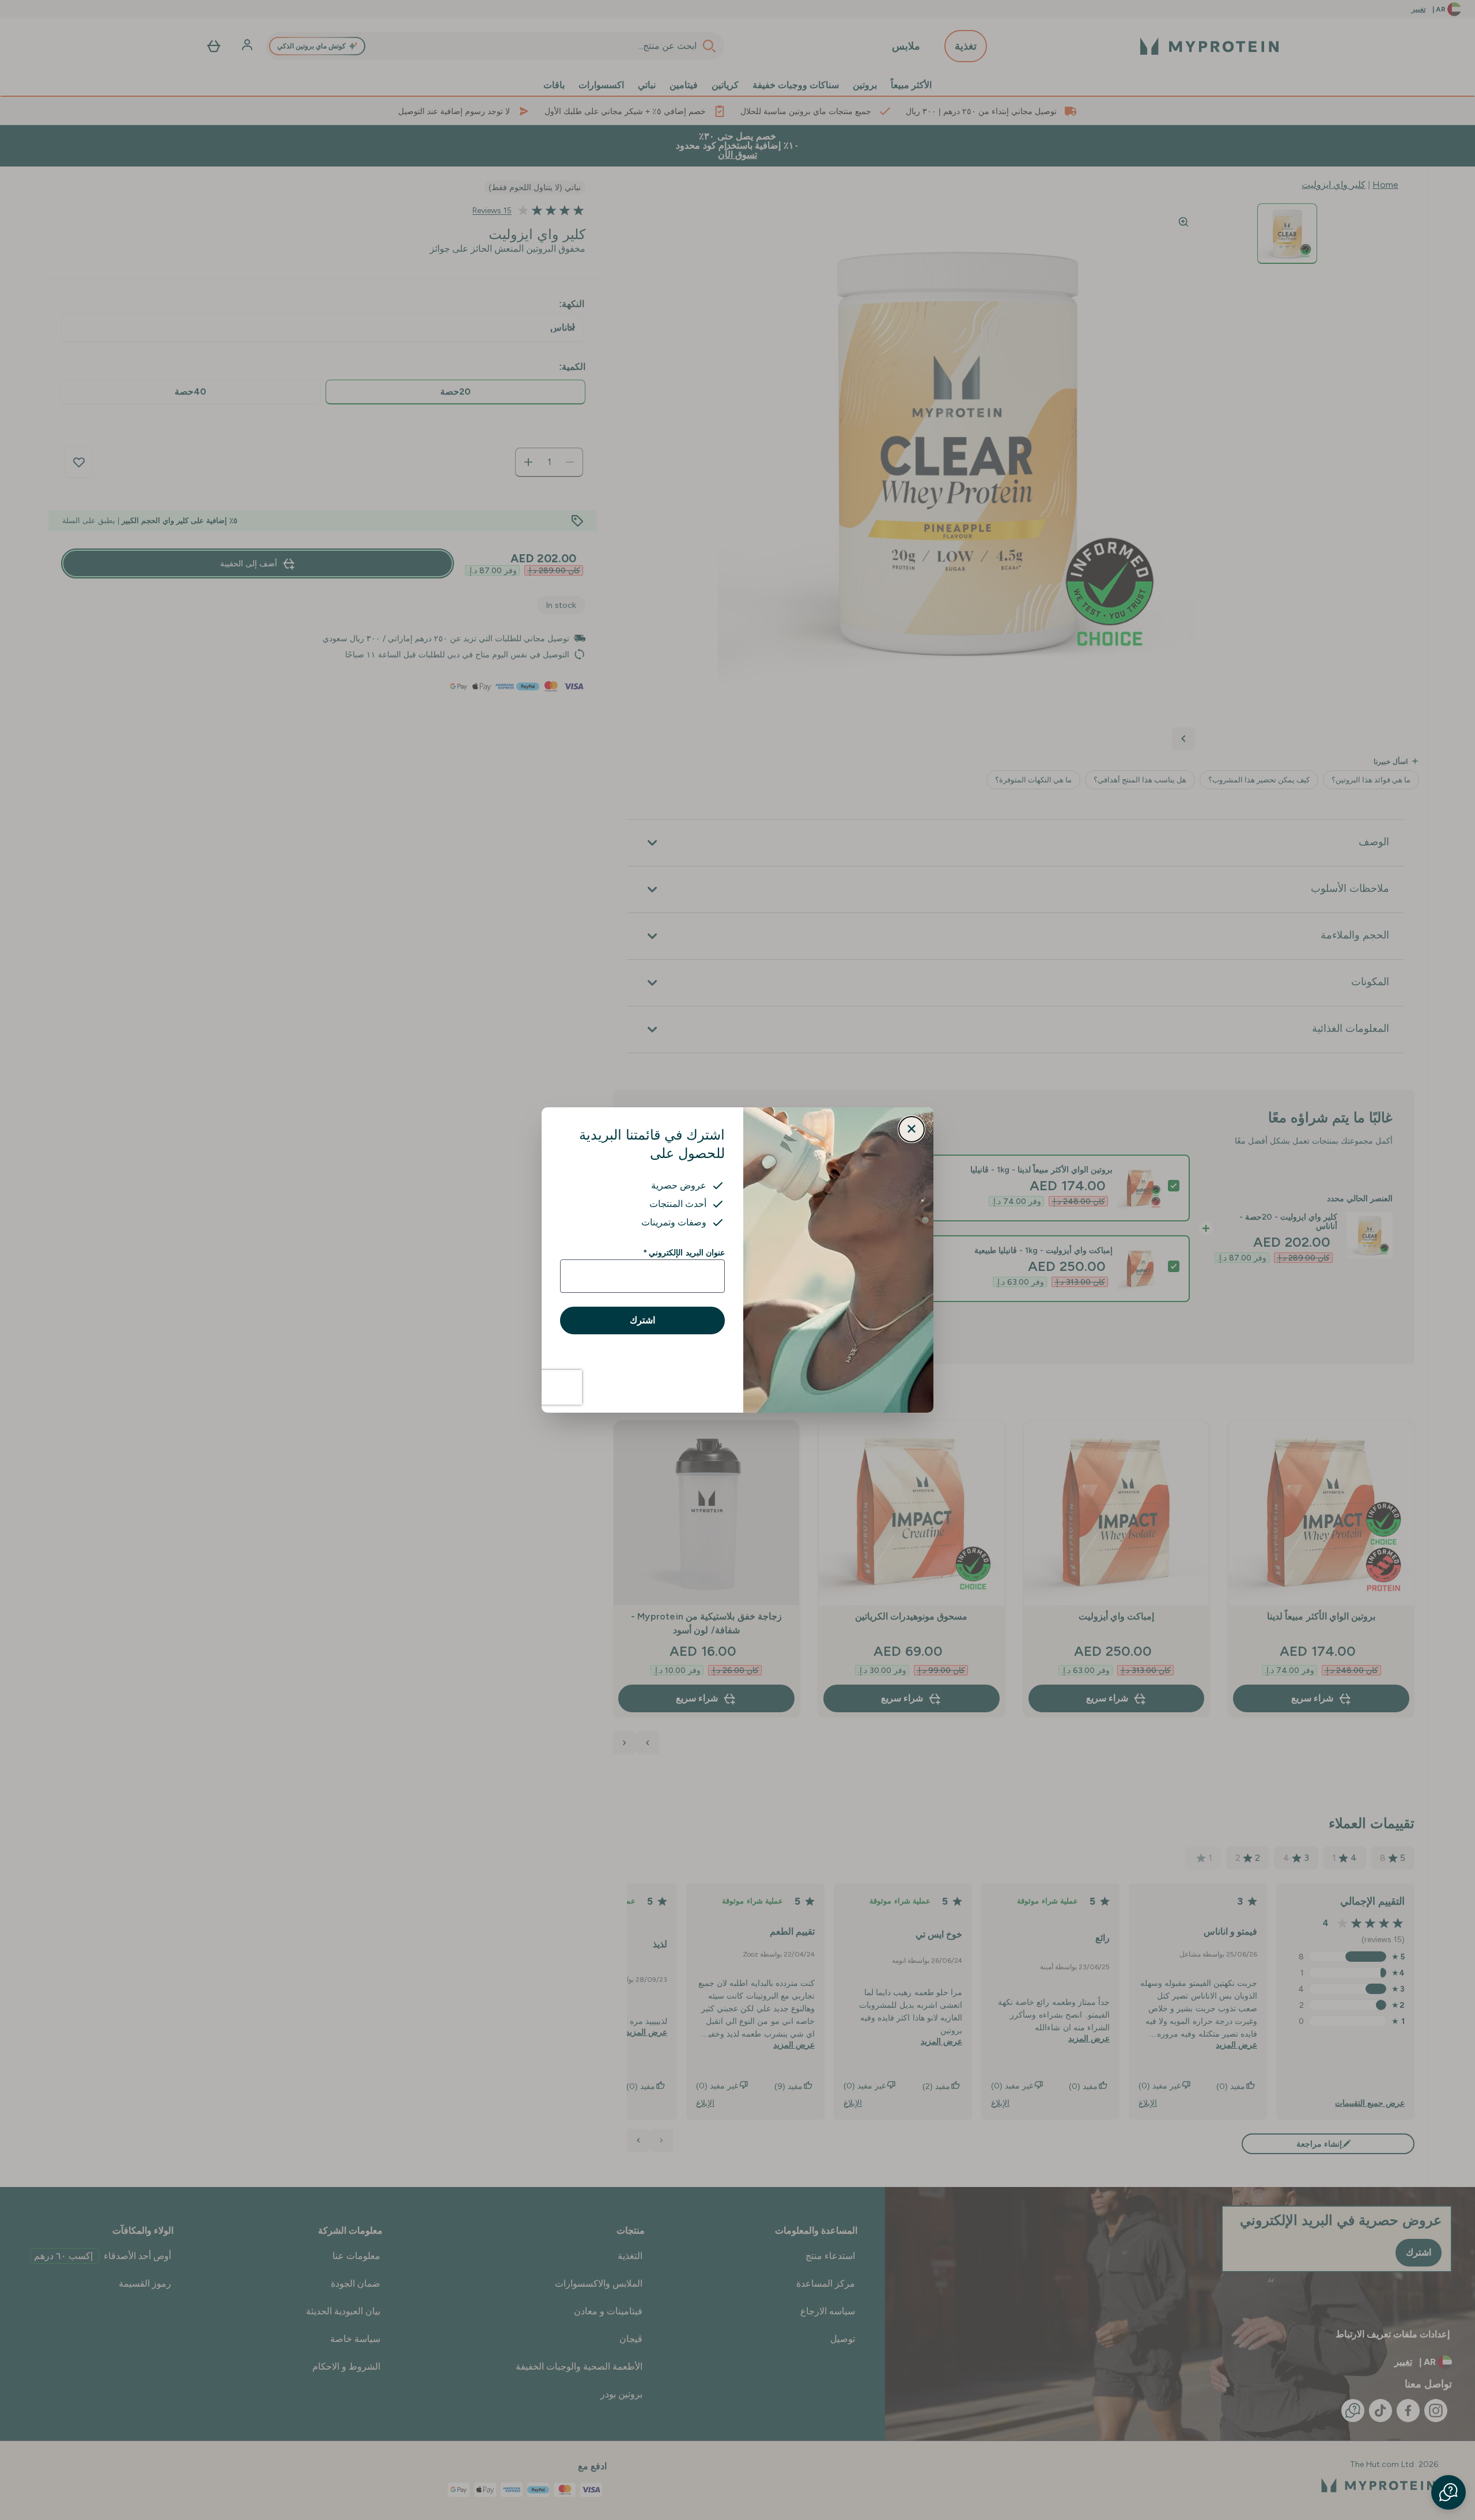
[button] (1448, 2492)
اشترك (642, 1320)
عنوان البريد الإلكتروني (684, 1253)
